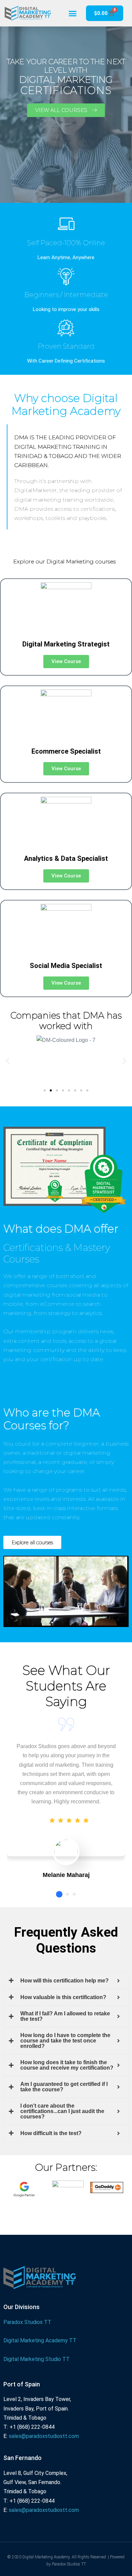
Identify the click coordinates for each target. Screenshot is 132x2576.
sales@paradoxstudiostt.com (44, 2436)
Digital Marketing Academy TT (40, 2340)
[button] (73, 13)
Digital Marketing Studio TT (37, 2359)
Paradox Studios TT (27, 2322)
